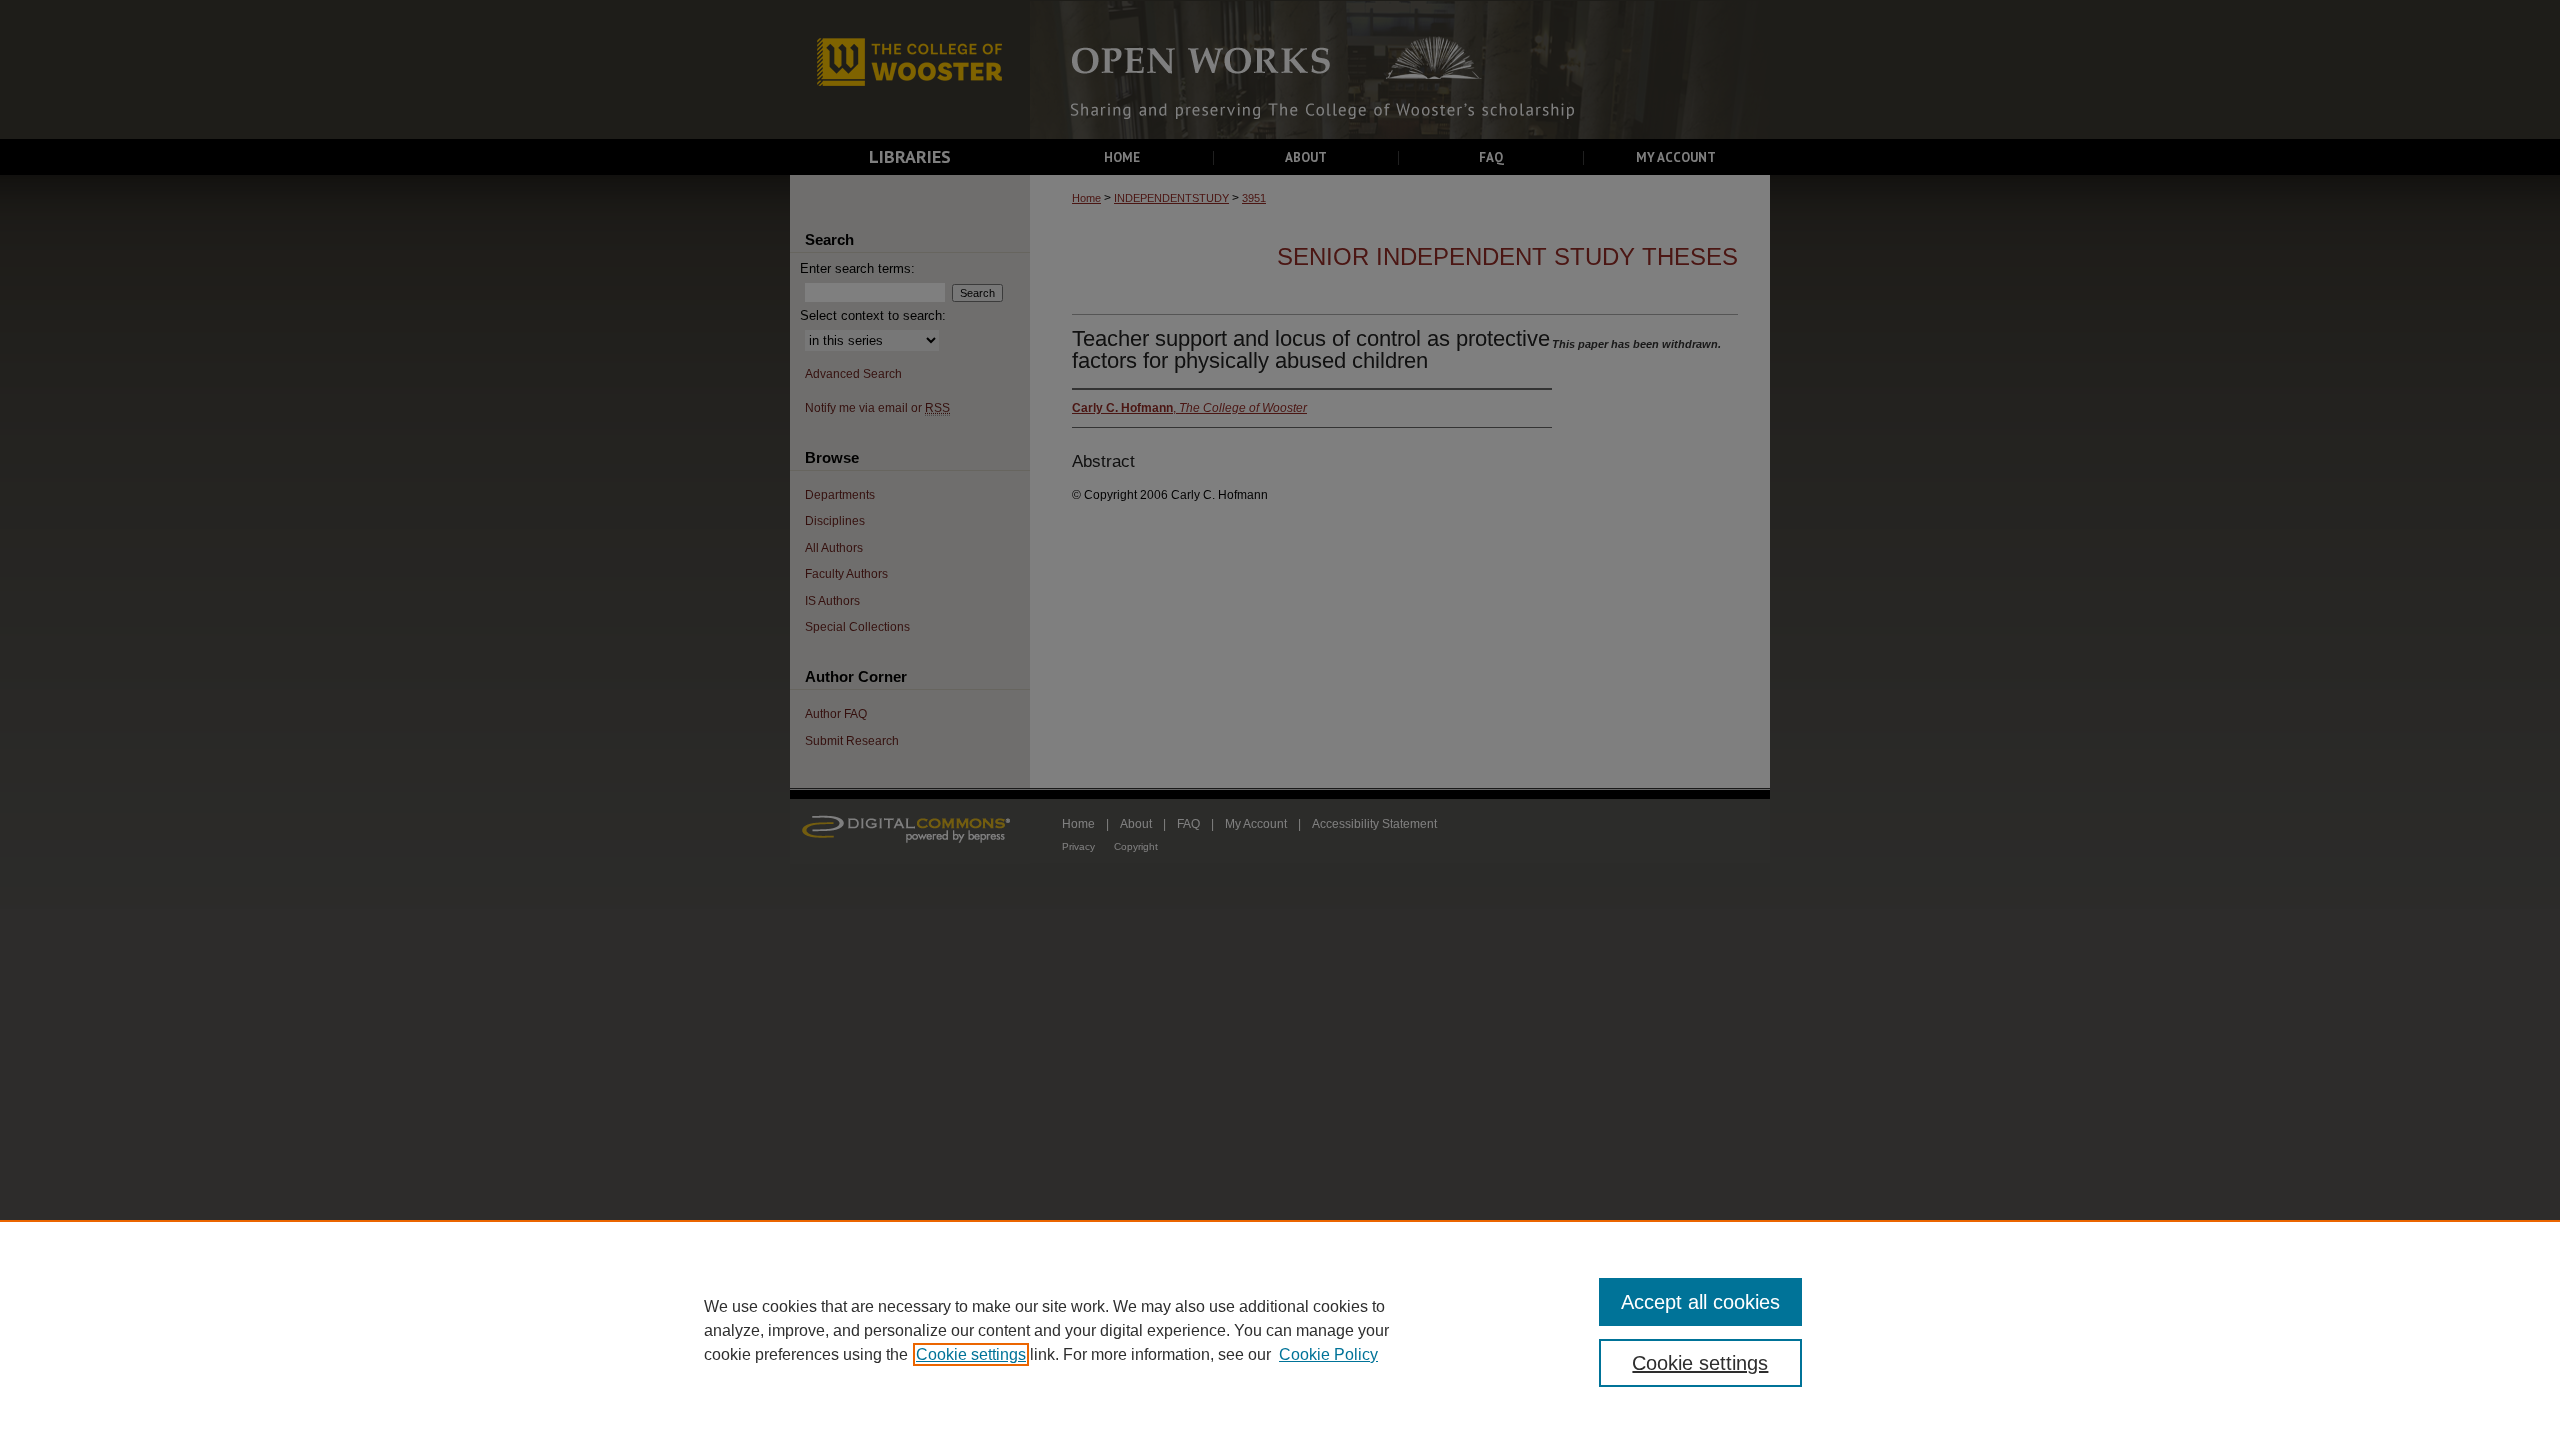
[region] (1280, 1330)
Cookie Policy (1328, 1354)
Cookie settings (971, 1354)
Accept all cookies (1700, 1302)
